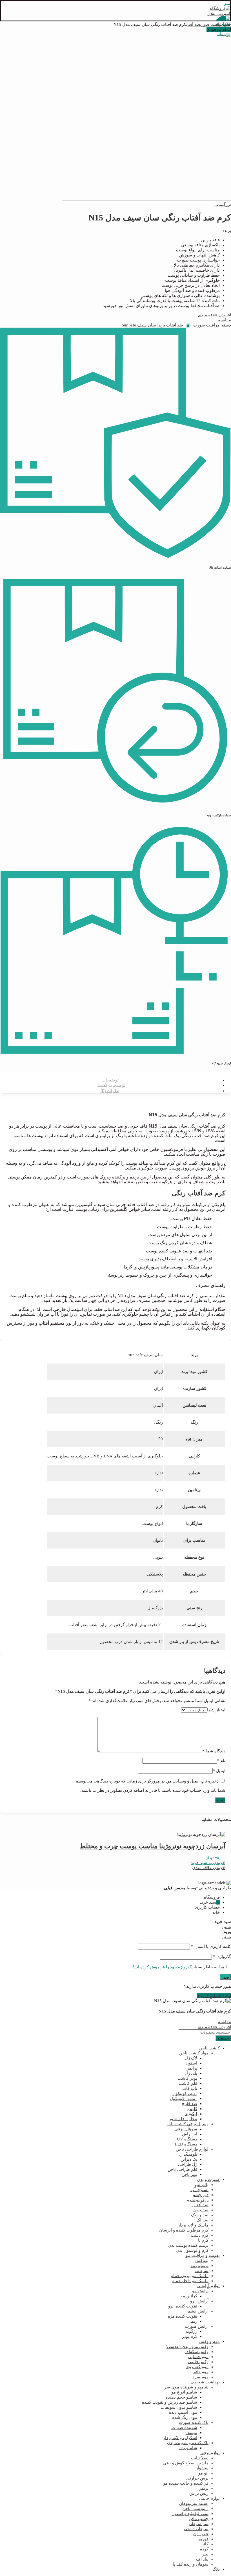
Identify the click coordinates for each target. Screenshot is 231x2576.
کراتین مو (189, 2296)
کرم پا (203, 2240)
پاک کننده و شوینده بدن (188, 2443)
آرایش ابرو (199, 2301)
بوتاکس (202, 2261)
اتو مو (203, 2473)
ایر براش (190, 2134)
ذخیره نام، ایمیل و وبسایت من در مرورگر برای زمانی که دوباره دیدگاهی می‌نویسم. (146, 1781)
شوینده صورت (184, 2428)
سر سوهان (199, 2524)
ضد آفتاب (193, 24)
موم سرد (200, 2377)
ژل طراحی (188, 2164)
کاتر (205, 2544)
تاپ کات (190, 2088)
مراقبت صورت (212, 24)
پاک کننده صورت (194, 2422)
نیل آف (202, 2559)
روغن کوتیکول (185, 2093)
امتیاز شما (216, 1710)
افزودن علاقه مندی (214, 315)
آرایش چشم (198, 2311)
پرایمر (192, 2068)
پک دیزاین (189, 2159)
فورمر (203, 2539)
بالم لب (202, 2185)
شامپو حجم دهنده (181, 2397)
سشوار (202, 2468)
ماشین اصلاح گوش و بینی (186, 2463)
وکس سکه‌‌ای (197, 2352)
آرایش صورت (197, 2326)
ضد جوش (200, 2210)
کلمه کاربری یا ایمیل (211, 1946)
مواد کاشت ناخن (194, 2053)
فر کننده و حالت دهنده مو (186, 2483)
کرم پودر (190, 2336)
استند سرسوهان (194, 2503)
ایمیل (219, 1771)
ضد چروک (200, 2215)
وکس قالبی (198, 2362)
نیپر (205, 2554)
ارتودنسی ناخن (195, 2509)
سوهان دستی (196, 2529)
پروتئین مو (199, 2266)
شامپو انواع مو (184, 2392)
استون (191, 2063)
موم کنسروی (197, 2367)
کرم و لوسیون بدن (192, 2250)
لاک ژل (191, 2058)
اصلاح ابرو (200, 2458)
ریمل (193, 2321)
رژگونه (191, 2331)
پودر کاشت (187, 2078)
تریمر (204, 2488)
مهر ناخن (189, 2174)
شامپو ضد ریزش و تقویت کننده (170, 2402)
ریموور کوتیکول (184, 2099)
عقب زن (201, 2534)
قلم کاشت (188, 2083)
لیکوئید (191, 2114)
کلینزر (192, 2109)
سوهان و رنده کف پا (191, 2564)
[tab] (110, 1080)
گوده (204, 2549)
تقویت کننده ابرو (183, 2306)
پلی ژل (191, 2073)
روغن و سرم (197, 2200)
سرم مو (201, 2271)
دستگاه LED (186, 2144)
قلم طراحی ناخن (182, 2169)
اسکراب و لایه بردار (180, 2438)
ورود (225, 1977)
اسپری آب (199, 2190)
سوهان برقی (186, 2129)
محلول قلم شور (183, 2119)
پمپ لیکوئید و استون (190, 2514)
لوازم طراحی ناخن (192, 2149)
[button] (208, 1863)
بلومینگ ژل (187, 2154)
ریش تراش (199, 2493)
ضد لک (202, 2220)
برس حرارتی (197, 2478)
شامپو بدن (188, 2448)
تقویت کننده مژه (183, 2316)
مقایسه (225, 320)
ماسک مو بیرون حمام (190, 2276)
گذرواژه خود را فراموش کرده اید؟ (162, 1967)
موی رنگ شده (185, 2417)
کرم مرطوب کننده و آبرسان (184, 2230)
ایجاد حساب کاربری (214, 1996)
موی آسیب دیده (183, 2412)
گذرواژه (222, 1957)
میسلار (191, 2433)
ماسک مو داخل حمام (190, 2281)
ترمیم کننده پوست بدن (188, 2245)
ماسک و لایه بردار (193, 2225)
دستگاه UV (187, 2139)
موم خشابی (198, 2357)
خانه (227, 24)
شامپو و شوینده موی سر (186, 2387)
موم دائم (201, 2372)
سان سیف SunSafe (139, 325)
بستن (226, 1927)
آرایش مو (200, 2291)
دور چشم (200, 2195)
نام (221, 1761)
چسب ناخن (199, 2519)
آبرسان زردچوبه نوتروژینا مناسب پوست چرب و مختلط (153, 1846)
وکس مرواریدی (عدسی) (187, 2347)
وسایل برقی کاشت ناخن (187, 2124)
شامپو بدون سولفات (179, 2407)
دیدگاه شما (214, 1751)
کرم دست (200, 2235)
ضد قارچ (190, 2104)
